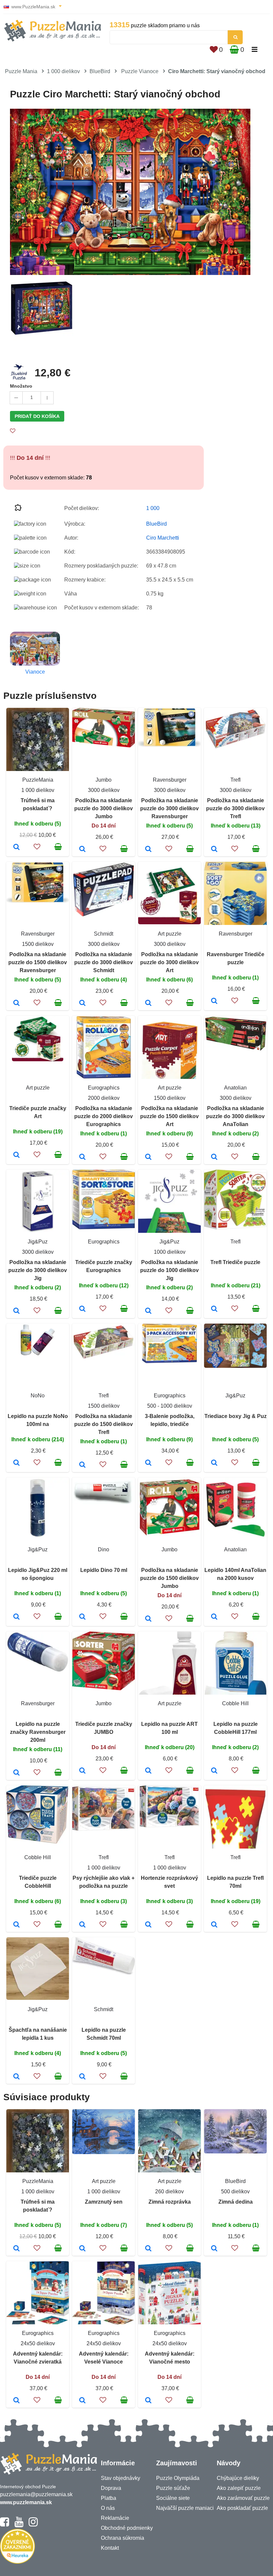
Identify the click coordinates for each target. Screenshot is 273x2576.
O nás (108, 2508)
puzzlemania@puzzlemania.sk (36, 2494)
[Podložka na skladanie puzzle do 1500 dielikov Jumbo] (148, 1619)
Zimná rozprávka (170, 2202)
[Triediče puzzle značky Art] (16, 1155)
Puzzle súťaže (173, 2488)
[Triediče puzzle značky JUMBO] (82, 1771)
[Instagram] (33, 2525)
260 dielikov (169, 2191)
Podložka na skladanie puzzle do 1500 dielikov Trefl (104, 1424)
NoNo (38, 1396)
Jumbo (104, 780)
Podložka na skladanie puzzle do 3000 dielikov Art (169, 962)
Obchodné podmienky (127, 2528)
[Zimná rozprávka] (148, 2249)
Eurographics (104, 1088)
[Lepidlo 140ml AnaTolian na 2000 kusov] (214, 1617)
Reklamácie (115, 2518)
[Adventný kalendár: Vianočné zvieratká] (16, 2401)
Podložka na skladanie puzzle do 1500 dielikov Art (169, 1116)
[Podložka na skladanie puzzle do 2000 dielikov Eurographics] (82, 1157)
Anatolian (235, 1088)
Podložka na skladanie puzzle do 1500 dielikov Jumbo (169, 1578)
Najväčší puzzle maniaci (185, 2508)
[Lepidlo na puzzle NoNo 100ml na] (16, 1463)
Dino (104, 1549)
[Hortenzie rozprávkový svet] (148, 1925)
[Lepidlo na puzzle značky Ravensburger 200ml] (16, 1773)
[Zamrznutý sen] (82, 2249)
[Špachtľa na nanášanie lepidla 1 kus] (16, 2077)
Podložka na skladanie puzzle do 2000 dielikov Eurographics (104, 1116)
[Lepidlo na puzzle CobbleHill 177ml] (214, 1771)
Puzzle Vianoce (140, 71)
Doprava (111, 2488)
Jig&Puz (38, 1242)
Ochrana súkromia (123, 2538)
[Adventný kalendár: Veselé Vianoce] (82, 2401)
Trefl (236, 780)
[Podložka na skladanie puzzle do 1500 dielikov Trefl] (82, 1465)
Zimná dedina (236, 2202)
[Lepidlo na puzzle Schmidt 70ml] (82, 2077)
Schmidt (104, 934)
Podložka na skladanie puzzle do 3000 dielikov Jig (38, 1270)
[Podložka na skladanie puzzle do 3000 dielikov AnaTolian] (214, 1157)
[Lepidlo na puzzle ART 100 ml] (148, 1771)
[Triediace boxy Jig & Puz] (214, 1463)
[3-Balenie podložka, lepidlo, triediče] (148, 1463)
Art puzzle (170, 934)
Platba (109, 2498)
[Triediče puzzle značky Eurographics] (82, 1309)
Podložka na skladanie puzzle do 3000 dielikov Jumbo (104, 808)
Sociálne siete (173, 2498)
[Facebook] (4, 2525)
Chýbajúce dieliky (238, 2478)
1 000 (153, 508)
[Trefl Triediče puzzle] (214, 1309)
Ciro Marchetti (163, 538)
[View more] (104, 746)
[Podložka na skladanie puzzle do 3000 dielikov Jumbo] (82, 849)
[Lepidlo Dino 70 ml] (82, 1617)
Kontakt (110, 2548)
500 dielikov (235, 2191)
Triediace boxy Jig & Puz (236, 1416)
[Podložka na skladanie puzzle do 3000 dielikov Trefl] (214, 849)
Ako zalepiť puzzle (239, 2488)
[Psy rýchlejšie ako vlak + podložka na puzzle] (82, 1925)
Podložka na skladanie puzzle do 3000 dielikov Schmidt (104, 962)
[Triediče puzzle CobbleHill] (16, 1925)
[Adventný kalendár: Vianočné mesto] (148, 2401)
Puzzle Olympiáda (178, 2478)
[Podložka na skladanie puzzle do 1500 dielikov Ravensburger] (16, 1003)
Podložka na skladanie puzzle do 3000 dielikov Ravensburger (169, 808)
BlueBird (100, 71)
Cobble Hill (235, 1703)
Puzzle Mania (21, 71)
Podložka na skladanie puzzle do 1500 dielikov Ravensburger (38, 962)
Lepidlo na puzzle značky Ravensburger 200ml (38, 1732)
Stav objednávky (121, 2478)
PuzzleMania (38, 780)
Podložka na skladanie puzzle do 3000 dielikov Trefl (235, 808)
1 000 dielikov (63, 71)
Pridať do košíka (37, 416)
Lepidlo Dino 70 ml (104, 1570)
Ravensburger (170, 780)
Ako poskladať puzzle (242, 2508)
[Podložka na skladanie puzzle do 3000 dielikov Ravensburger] (148, 849)
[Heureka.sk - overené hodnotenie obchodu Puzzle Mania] (17, 2562)
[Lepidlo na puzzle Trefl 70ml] (214, 1925)
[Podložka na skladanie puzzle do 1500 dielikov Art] (148, 1157)
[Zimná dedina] (214, 2249)
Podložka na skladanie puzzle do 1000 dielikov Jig (169, 1270)
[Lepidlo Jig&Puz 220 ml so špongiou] (16, 1617)
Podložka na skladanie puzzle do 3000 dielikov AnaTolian (235, 1116)
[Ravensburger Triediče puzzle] (214, 1001)
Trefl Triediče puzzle (235, 1262)
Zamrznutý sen (104, 2202)
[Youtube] (19, 2525)
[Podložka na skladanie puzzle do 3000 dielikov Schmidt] (82, 1003)
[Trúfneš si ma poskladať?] (16, 847)
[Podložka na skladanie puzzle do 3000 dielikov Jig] (16, 1311)
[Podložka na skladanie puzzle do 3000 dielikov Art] (148, 1003)
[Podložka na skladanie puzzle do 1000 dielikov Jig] (148, 1311)
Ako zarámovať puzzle (243, 2498)
